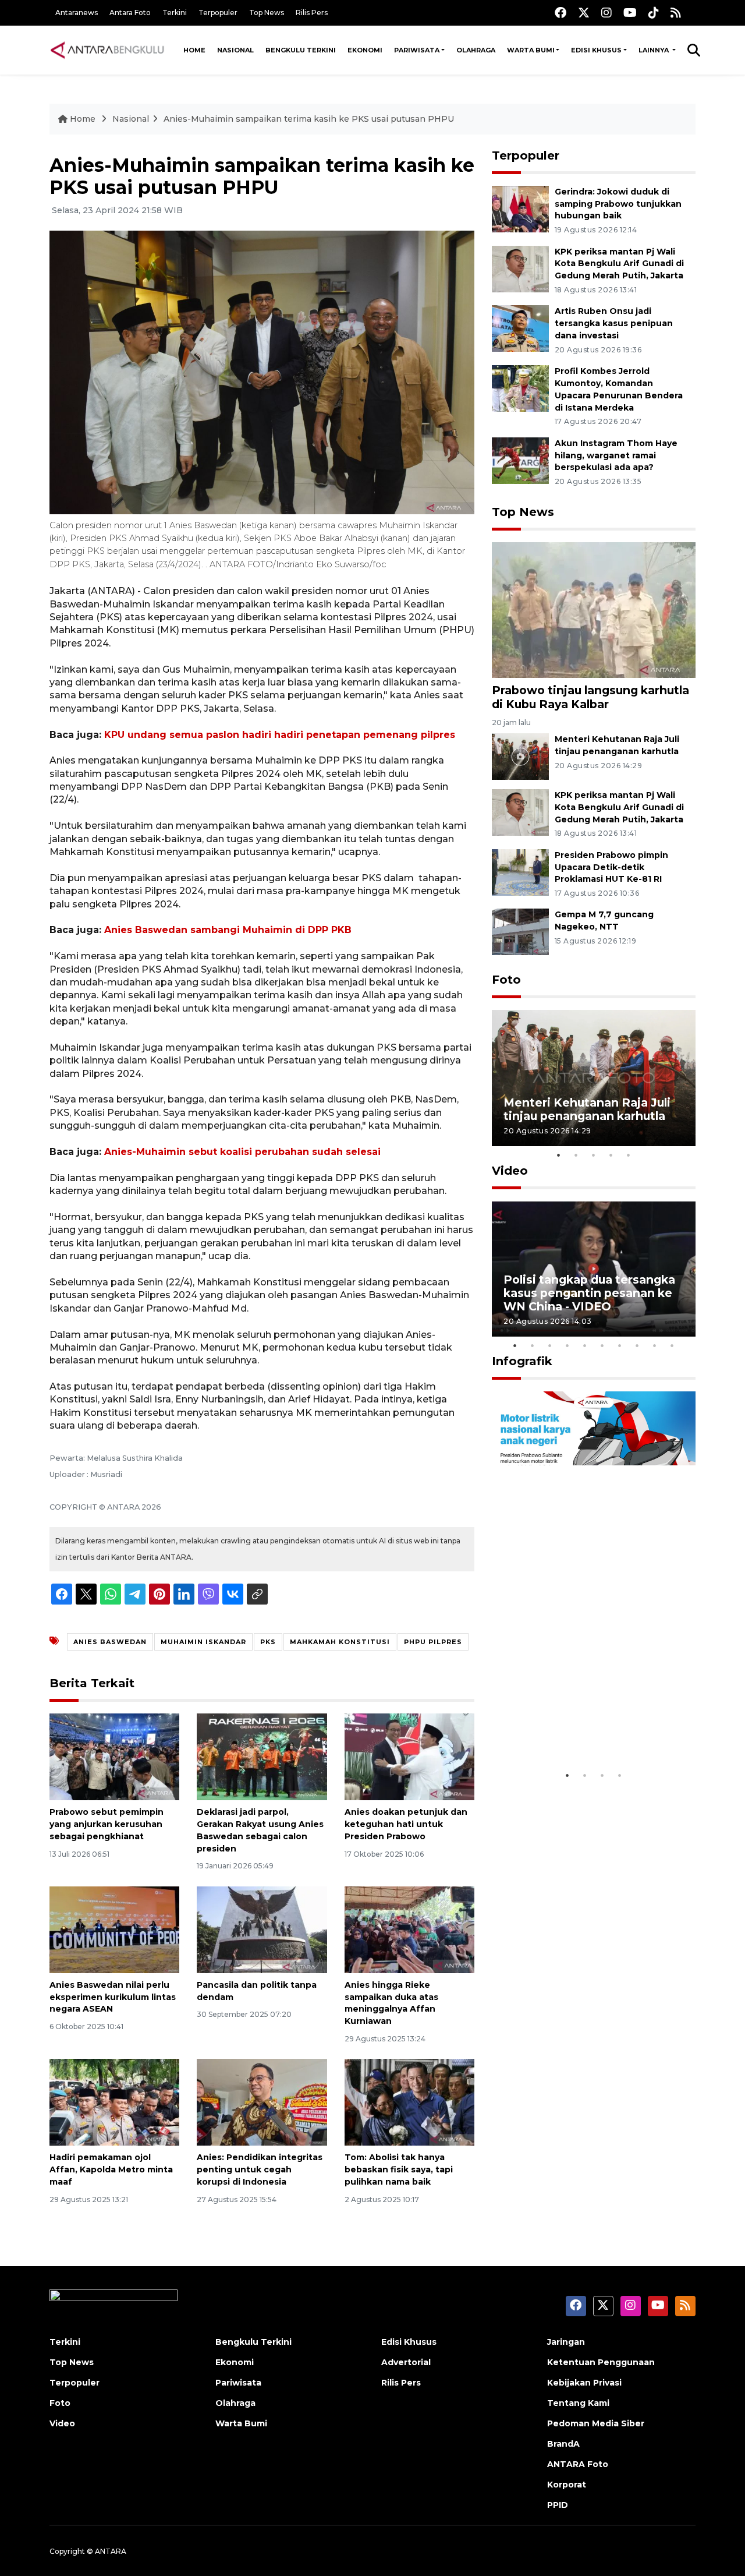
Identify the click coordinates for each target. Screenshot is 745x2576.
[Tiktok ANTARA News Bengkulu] (654, 13)
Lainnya (654, 50)
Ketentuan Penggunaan (601, 2362)
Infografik (522, 1361)
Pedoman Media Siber (596, 2423)
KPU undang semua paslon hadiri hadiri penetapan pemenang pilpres (280, 735)
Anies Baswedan (110, 1642)
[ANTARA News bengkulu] (108, 50)
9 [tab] (655, 1345)
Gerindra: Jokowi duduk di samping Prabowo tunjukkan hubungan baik (618, 204)
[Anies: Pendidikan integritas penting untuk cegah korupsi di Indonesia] (262, 2102)
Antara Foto (130, 13)
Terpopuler (218, 13)
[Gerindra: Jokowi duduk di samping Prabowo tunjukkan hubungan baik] (520, 208)
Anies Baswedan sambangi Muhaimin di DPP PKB (228, 930)
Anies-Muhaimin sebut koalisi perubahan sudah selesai (242, 1152)
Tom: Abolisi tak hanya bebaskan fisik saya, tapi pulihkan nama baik (399, 2169)
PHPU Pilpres (433, 1642)
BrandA (563, 2444)
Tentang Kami (578, 2403)
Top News (267, 13)
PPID (558, 2505)
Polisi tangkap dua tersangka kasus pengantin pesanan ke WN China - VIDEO (589, 1293)
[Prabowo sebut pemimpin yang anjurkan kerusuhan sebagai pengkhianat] (114, 1756)
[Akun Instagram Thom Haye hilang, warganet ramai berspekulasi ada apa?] (520, 460)
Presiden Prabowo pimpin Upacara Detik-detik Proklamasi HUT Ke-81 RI (611, 867)
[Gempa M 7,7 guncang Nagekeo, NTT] (520, 932)
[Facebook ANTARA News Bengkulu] (560, 13)
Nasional (235, 50)
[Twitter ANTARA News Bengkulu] (584, 13)
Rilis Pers (312, 13)
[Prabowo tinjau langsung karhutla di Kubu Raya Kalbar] (594, 609)
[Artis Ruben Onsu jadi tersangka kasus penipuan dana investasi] (520, 328)
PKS (268, 1642)
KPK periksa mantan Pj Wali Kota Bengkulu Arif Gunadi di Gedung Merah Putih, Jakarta (619, 264)
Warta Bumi (531, 50)
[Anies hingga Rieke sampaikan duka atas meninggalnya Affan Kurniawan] (409, 1929)
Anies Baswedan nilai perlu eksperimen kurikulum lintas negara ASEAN (113, 1997)
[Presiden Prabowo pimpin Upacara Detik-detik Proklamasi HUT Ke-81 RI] (520, 872)
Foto (506, 980)
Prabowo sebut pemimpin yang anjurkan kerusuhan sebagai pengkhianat (107, 1824)
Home (194, 50)
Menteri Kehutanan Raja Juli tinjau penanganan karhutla (587, 1109)
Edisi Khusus (596, 50)
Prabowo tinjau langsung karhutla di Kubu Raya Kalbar (590, 697)
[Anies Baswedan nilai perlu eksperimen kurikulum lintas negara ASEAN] (114, 1929)
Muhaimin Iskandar (203, 1642)
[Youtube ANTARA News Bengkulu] (630, 13)
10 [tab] (672, 1345)
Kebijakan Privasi (584, 2383)
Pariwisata (417, 50)
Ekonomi (365, 50)
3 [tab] (594, 1155)
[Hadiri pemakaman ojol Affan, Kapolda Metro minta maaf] (114, 2102)
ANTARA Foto (578, 2464)
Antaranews (77, 13)
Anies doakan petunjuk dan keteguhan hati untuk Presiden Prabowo (406, 1824)
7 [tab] (620, 1345)
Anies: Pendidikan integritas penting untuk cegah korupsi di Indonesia (260, 2169)
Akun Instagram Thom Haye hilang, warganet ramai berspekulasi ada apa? (616, 455)
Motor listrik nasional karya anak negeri (583, 1728)
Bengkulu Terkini (301, 50)
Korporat (567, 2485)
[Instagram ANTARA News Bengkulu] (606, 13)
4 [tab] (611, 1155)
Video (510, 1171)
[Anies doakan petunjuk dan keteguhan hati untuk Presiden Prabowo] (409, 1756)
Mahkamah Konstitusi (340, 1642)
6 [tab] (602, 1345)
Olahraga (476, 50)
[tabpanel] (594, 1078)
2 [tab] (576, 1155)
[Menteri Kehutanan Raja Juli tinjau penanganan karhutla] (520, 756)
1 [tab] (559, 1155)
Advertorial (406, 2362)
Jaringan (566, 2342)
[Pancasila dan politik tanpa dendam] (262, 1929)
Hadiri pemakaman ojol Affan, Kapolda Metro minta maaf (111, 2169)
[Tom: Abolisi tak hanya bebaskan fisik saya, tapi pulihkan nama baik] (409, 2102)
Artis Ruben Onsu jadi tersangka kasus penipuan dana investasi (614, 323)
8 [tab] (637, 1345)
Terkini (175, 13)
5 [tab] (629, 1155)
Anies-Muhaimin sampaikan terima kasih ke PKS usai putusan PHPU (309, 119)
